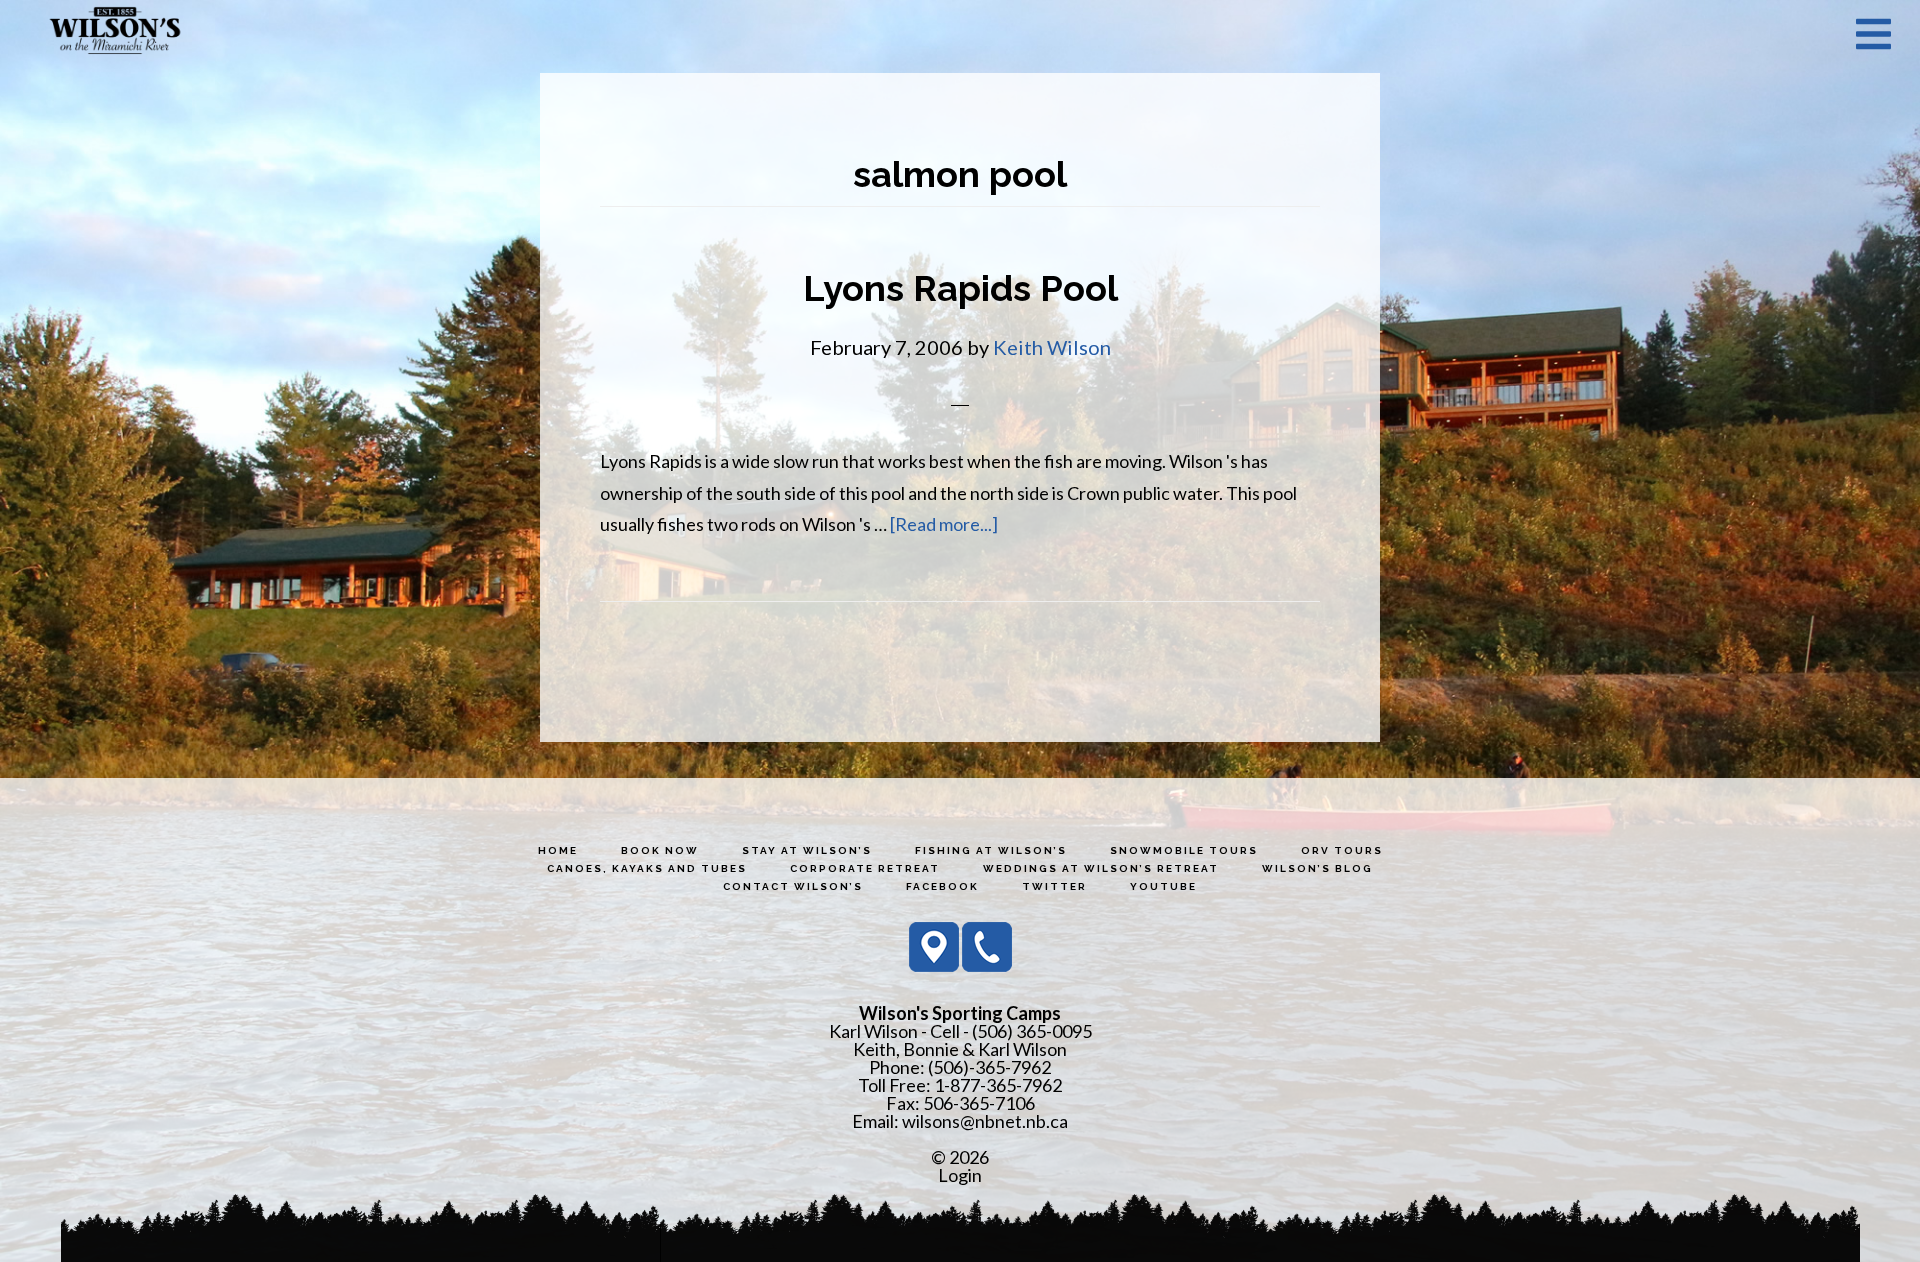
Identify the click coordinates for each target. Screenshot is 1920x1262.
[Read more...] (944, 524)
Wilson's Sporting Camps (115, 33)
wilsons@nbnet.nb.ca (985, 1121)
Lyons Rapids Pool (960, 288)
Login (960, 1175)
